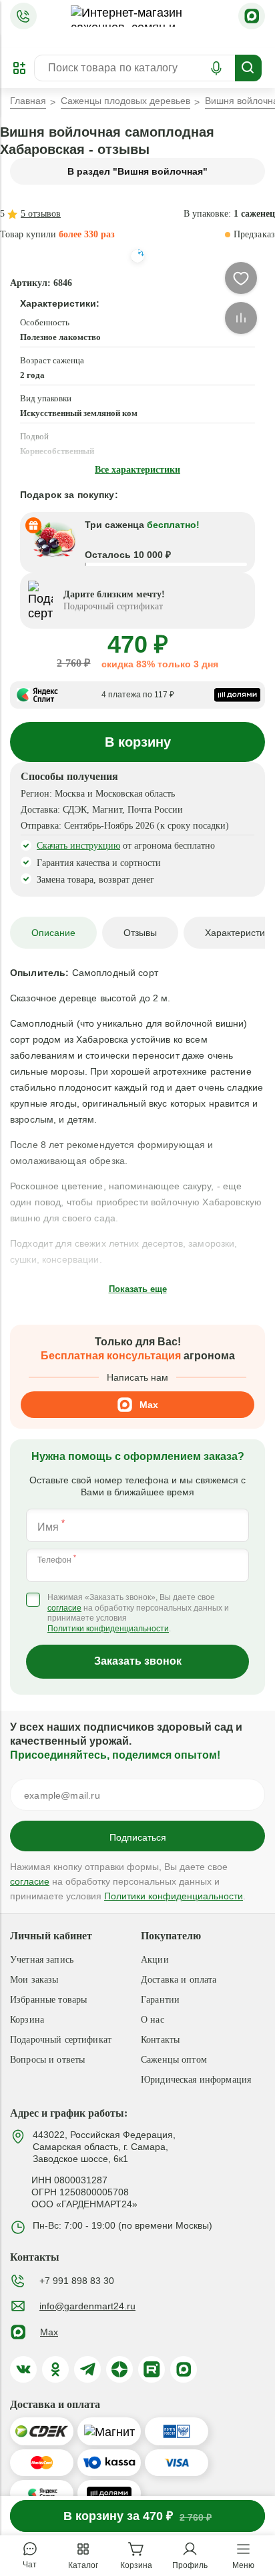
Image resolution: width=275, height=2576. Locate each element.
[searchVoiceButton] (216, 68)
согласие (64, 1608)
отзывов (41, 214)
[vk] (23, 2369)
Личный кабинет (51, 1936)
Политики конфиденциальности (108, 1629)
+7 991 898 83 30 (77, 2281)
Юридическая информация (196, 2080)
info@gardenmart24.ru (87, 2306)
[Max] (252, 16)
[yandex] (119, 2369)
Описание (53, 933)
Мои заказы (34, 1980)
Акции (155, 1960)
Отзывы (140, 933)
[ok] (55, 2369)
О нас (153, 2020)
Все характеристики (137, 470)
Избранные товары (48, 2000)
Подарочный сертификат (61, 2040)
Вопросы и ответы (47, 2060)
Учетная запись (42, 1960)
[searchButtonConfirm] (248, 68)
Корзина (27, 2020)
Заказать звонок (138, 1661)
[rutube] (152, 2369)
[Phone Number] (23, 16)
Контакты (160, 2040)
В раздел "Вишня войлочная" (137, 171)
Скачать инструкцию (78, 846)
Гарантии (160, 2000)
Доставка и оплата (179, 1980)
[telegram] (87, 2369)
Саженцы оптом (174, 2060)
